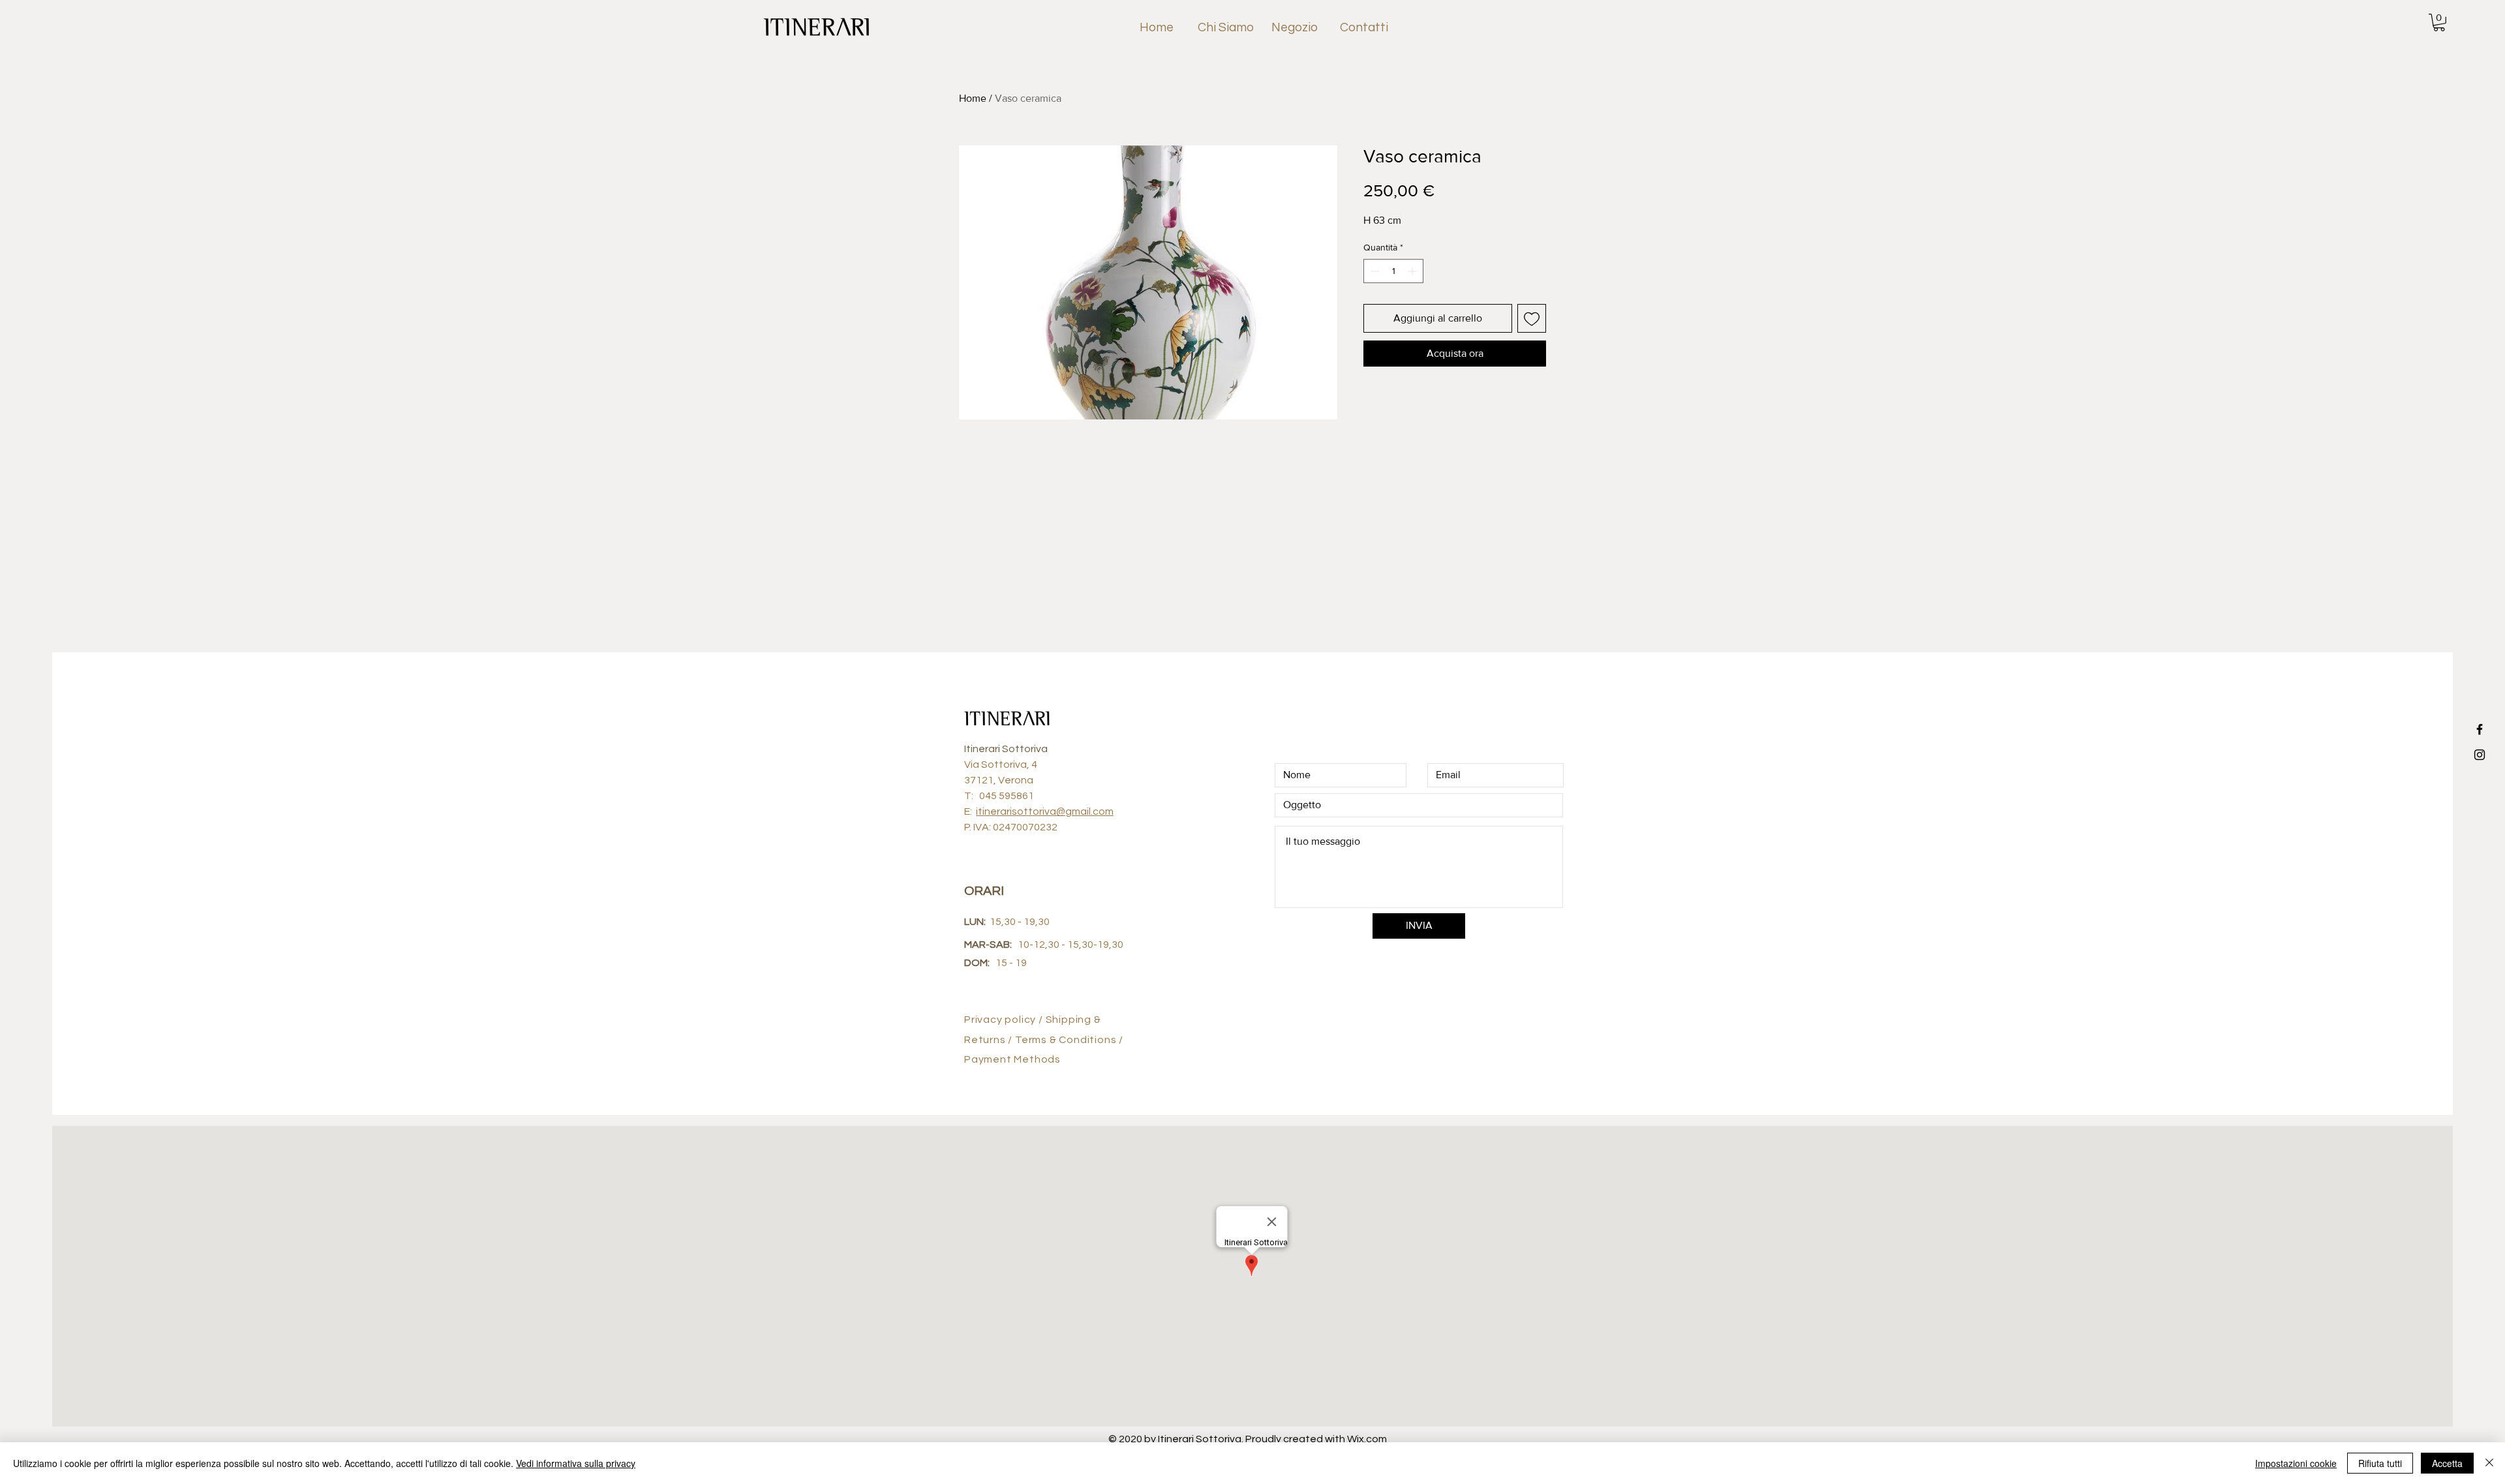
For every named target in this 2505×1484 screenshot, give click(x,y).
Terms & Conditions (1067, 1040)
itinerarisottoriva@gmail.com (1045, 811)
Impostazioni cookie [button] (2296, 1463)
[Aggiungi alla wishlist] (1532, 318)
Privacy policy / (1005, 1020)
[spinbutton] (1393, 271)
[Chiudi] (2489, 1463)
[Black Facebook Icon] (2480, 729)
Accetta (2447, 1463)
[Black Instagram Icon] (2480, 755)
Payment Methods (1012, 1059)
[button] (2439, 23)
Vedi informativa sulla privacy (576, 1463)
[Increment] (1413, 271)
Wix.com (1367, 1439)
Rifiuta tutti (2380, 1463)
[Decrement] (1374, 271)
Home (973, 98)
